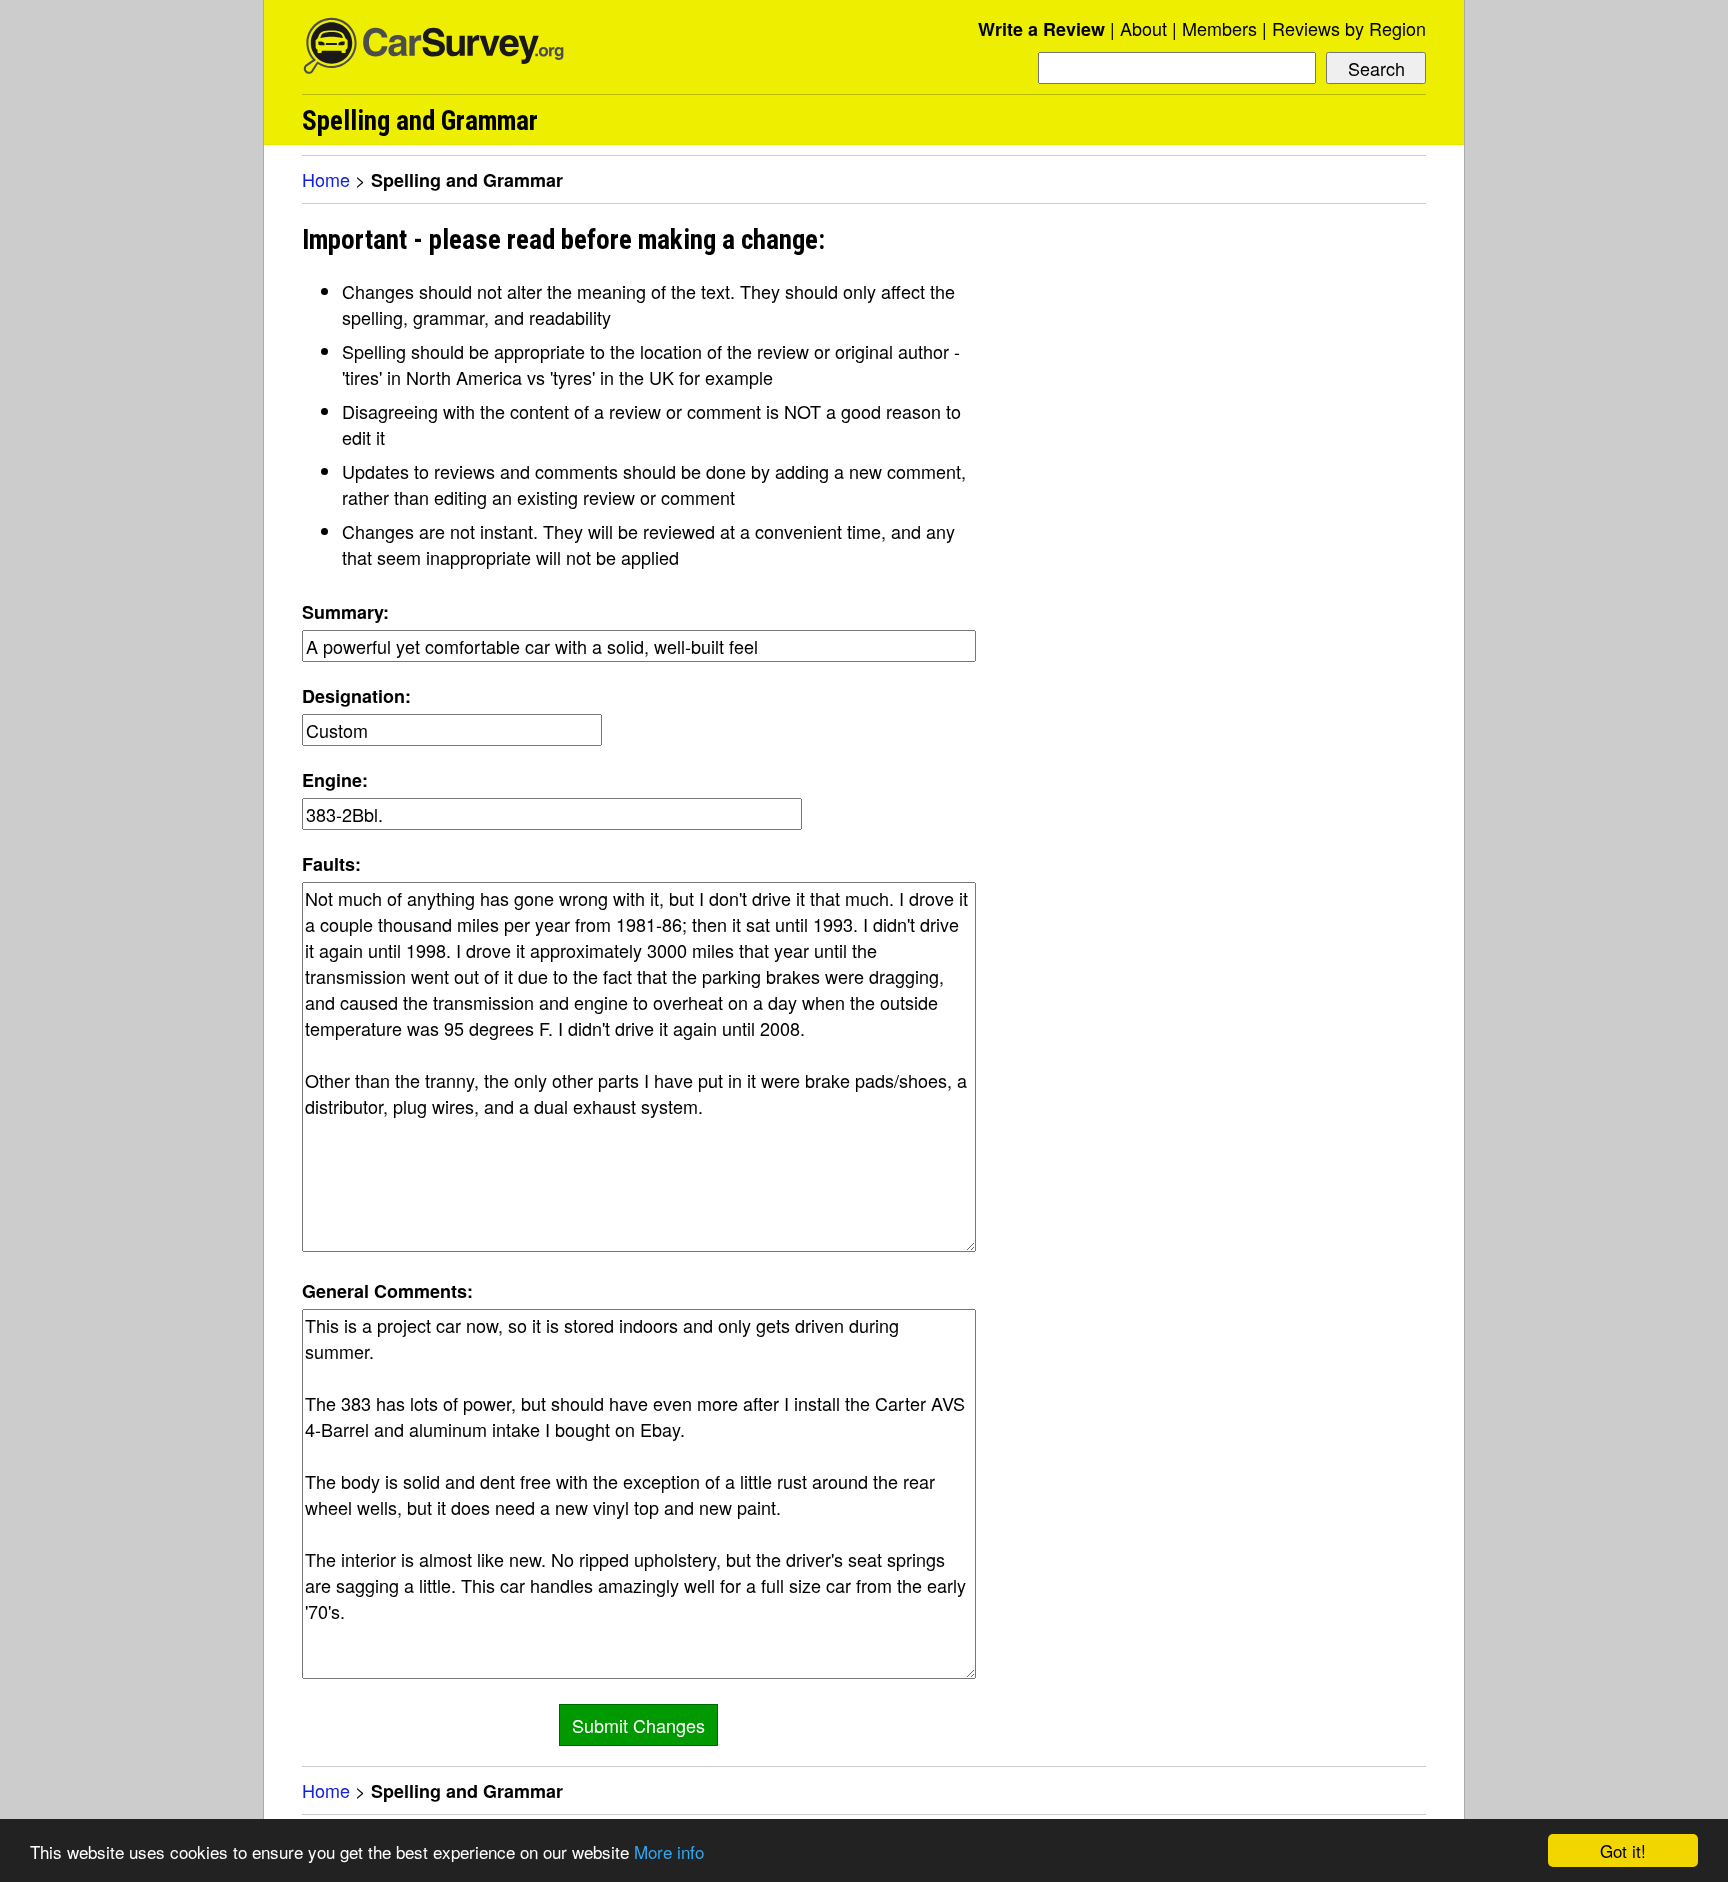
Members (1219, 28)
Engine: (335, 780)
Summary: (345, 612)
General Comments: (387, 1291)
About (1143, 28)
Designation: (356, 696)
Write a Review (1041, 29)
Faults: (331, 864)
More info (669, 1851)
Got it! (1623, 1850)
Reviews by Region (1349, 28)
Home (326, 179)
